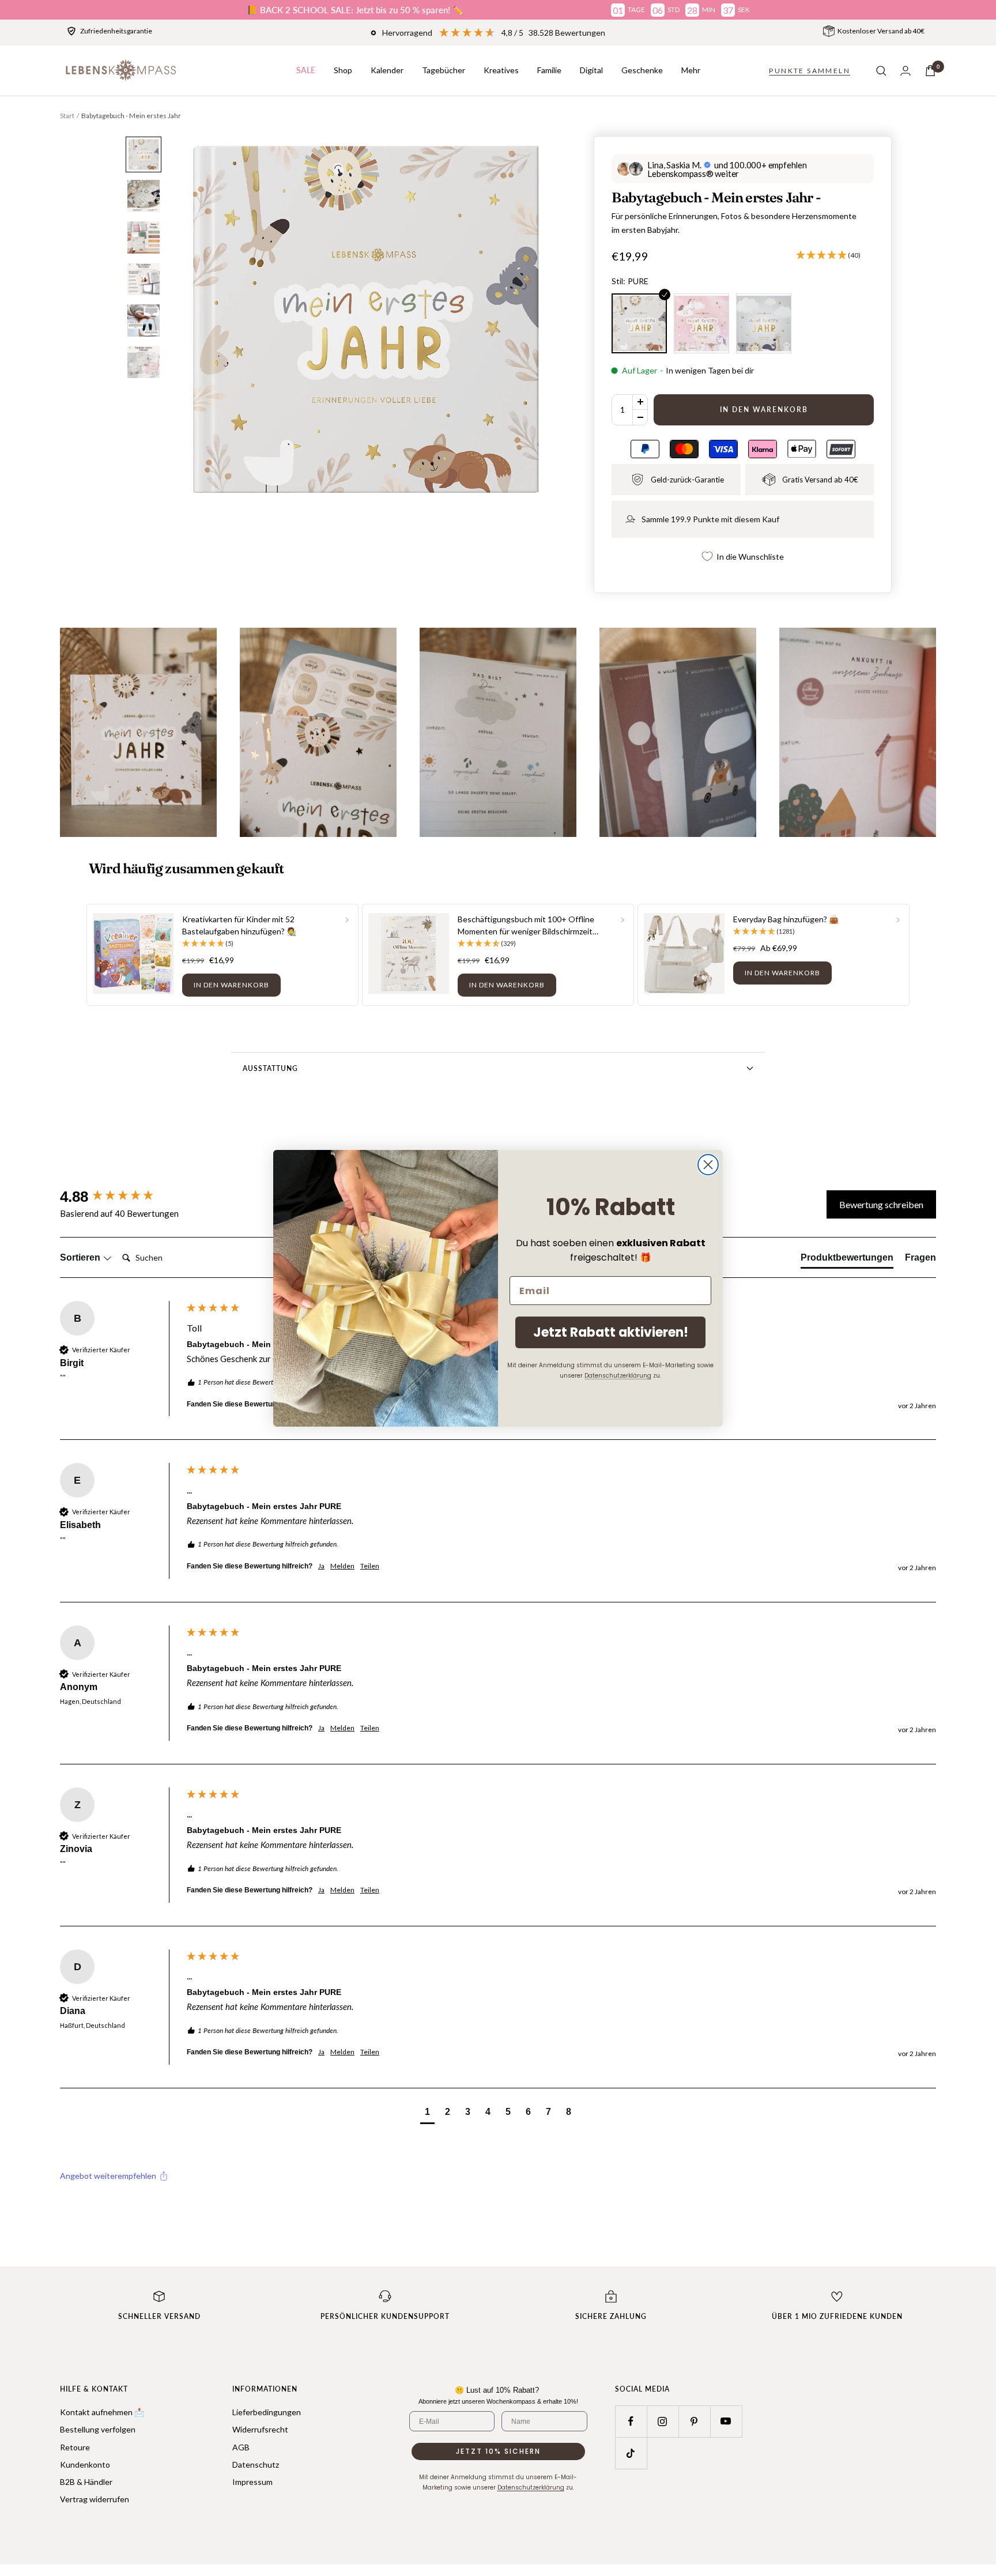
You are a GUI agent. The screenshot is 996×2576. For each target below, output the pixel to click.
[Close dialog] (708, 1165)
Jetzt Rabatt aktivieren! (611, 1332)
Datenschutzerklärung (618, 1376)
